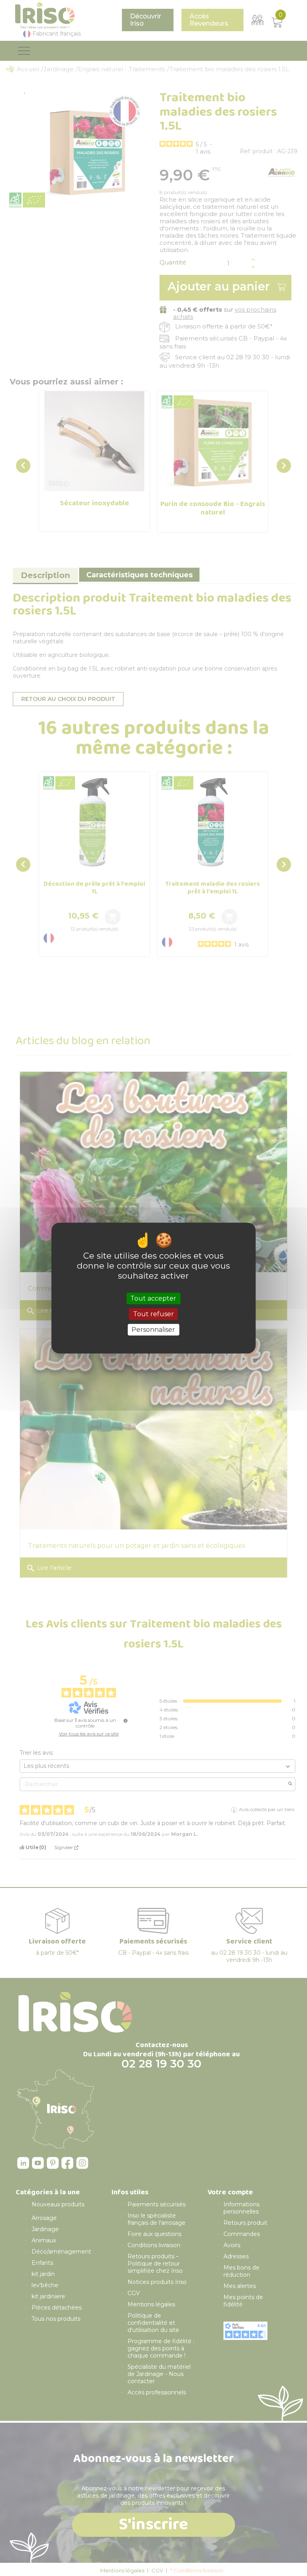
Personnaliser (153, 1330)
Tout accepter (153, 1298)
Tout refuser (153, 1314)
